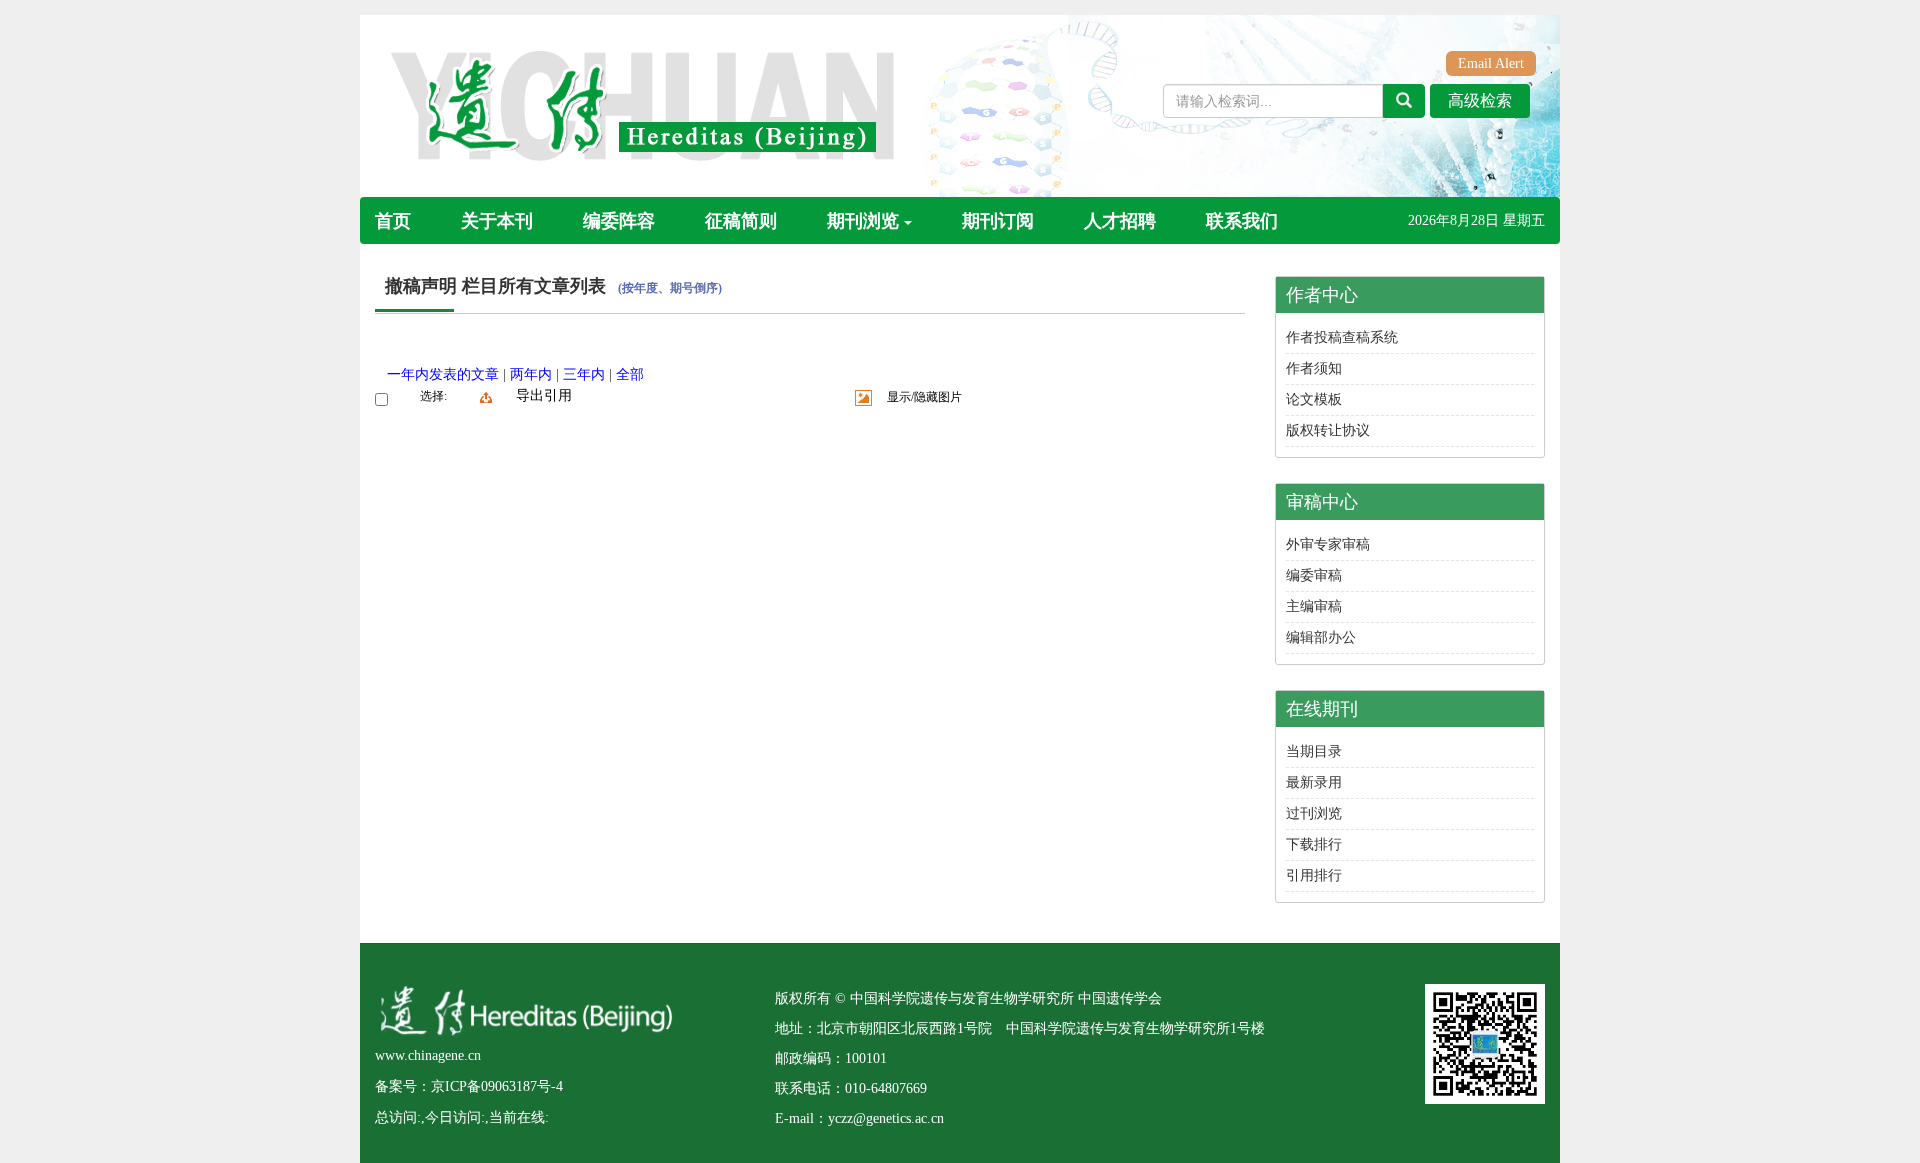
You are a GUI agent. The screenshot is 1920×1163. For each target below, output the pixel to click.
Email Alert (1491, 63)
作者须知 (1314, 368)
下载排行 (1314, 844)
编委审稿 (1314, 575)
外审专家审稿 (1328, 544)
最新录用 (1314, 782)
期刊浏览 (863, 221)
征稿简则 (741, 221)
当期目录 (1314, 751)
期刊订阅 (998, 221)
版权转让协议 (1328, 430)
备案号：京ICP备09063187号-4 (469, 1086)
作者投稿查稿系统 (1342, 337)
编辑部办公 (1321, 637)
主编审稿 (1314, 606)
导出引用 (544, 395)
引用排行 (1314, 875)
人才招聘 (1120, 221)
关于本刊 (497, 221)
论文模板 (1314, 399)
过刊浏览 (1314, 813)
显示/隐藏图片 (924, 397)
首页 (393, 221)
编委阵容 (619, 221)
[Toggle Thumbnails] (863, 398)
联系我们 (1242, 221)
